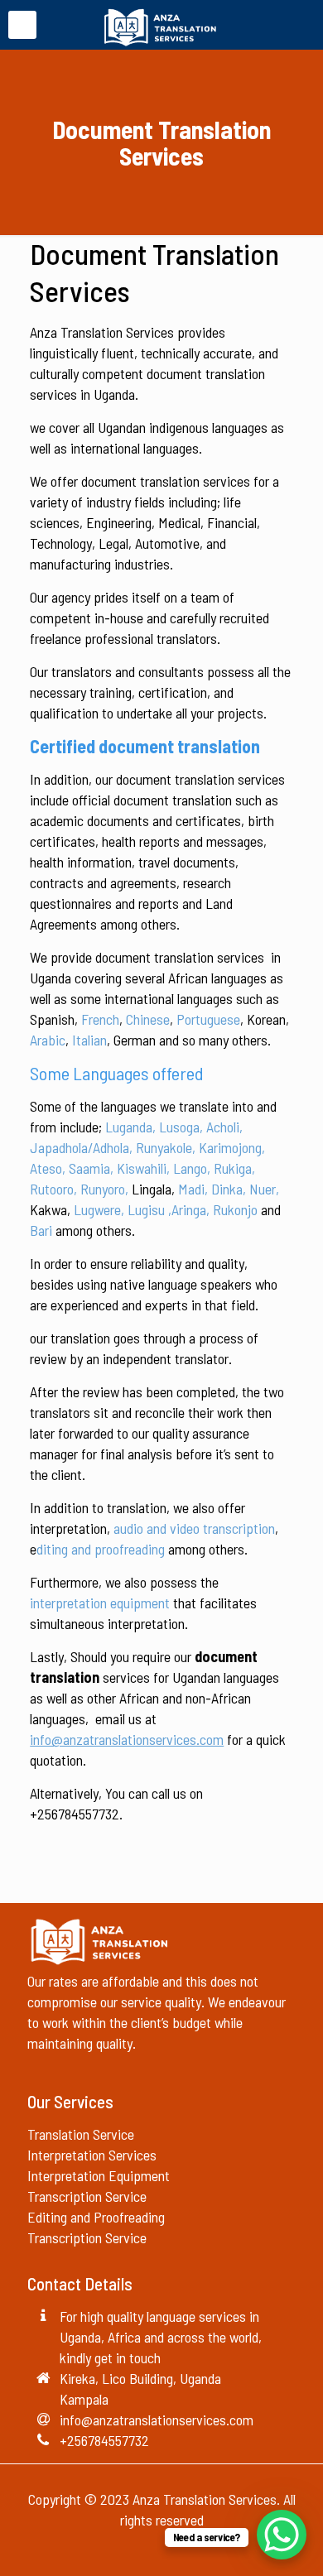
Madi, (193, 1189)
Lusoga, (181, 1127)
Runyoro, (104, 1189)
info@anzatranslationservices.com (157, 2420)
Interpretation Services (92, 2155)
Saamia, (91, 1168)
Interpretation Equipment (99, 2175)
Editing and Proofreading (98, 2217)
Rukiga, (234, 1168)
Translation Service (81, 2134)
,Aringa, (189, 1209)
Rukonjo (235, 1209)
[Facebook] (140, 2550)
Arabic (48, 1040)
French (100, 1019)
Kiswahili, (143, 1168)
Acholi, (224, 1127)
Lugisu (146, 1209)
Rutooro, (53, 1189)
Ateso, (48, 1168)
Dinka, (229, 1189)
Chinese (148, 1019)
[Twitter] (162, 2550)
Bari (41, 1230)
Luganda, (130, 1127)
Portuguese (208, 1019)
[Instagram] (184, 2550)
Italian (89, 1040)
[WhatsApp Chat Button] (282, 2535)
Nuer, (264, 1189)
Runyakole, (166, 1147)
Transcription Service (87, 2196)
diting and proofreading (101, 1549)
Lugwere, (99, 1209)
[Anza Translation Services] (161, 25)
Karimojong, (232, 1147)
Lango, (192, 1168)
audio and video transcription (194, 1528)
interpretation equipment (100, 1603)
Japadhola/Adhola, (81, 1147)
